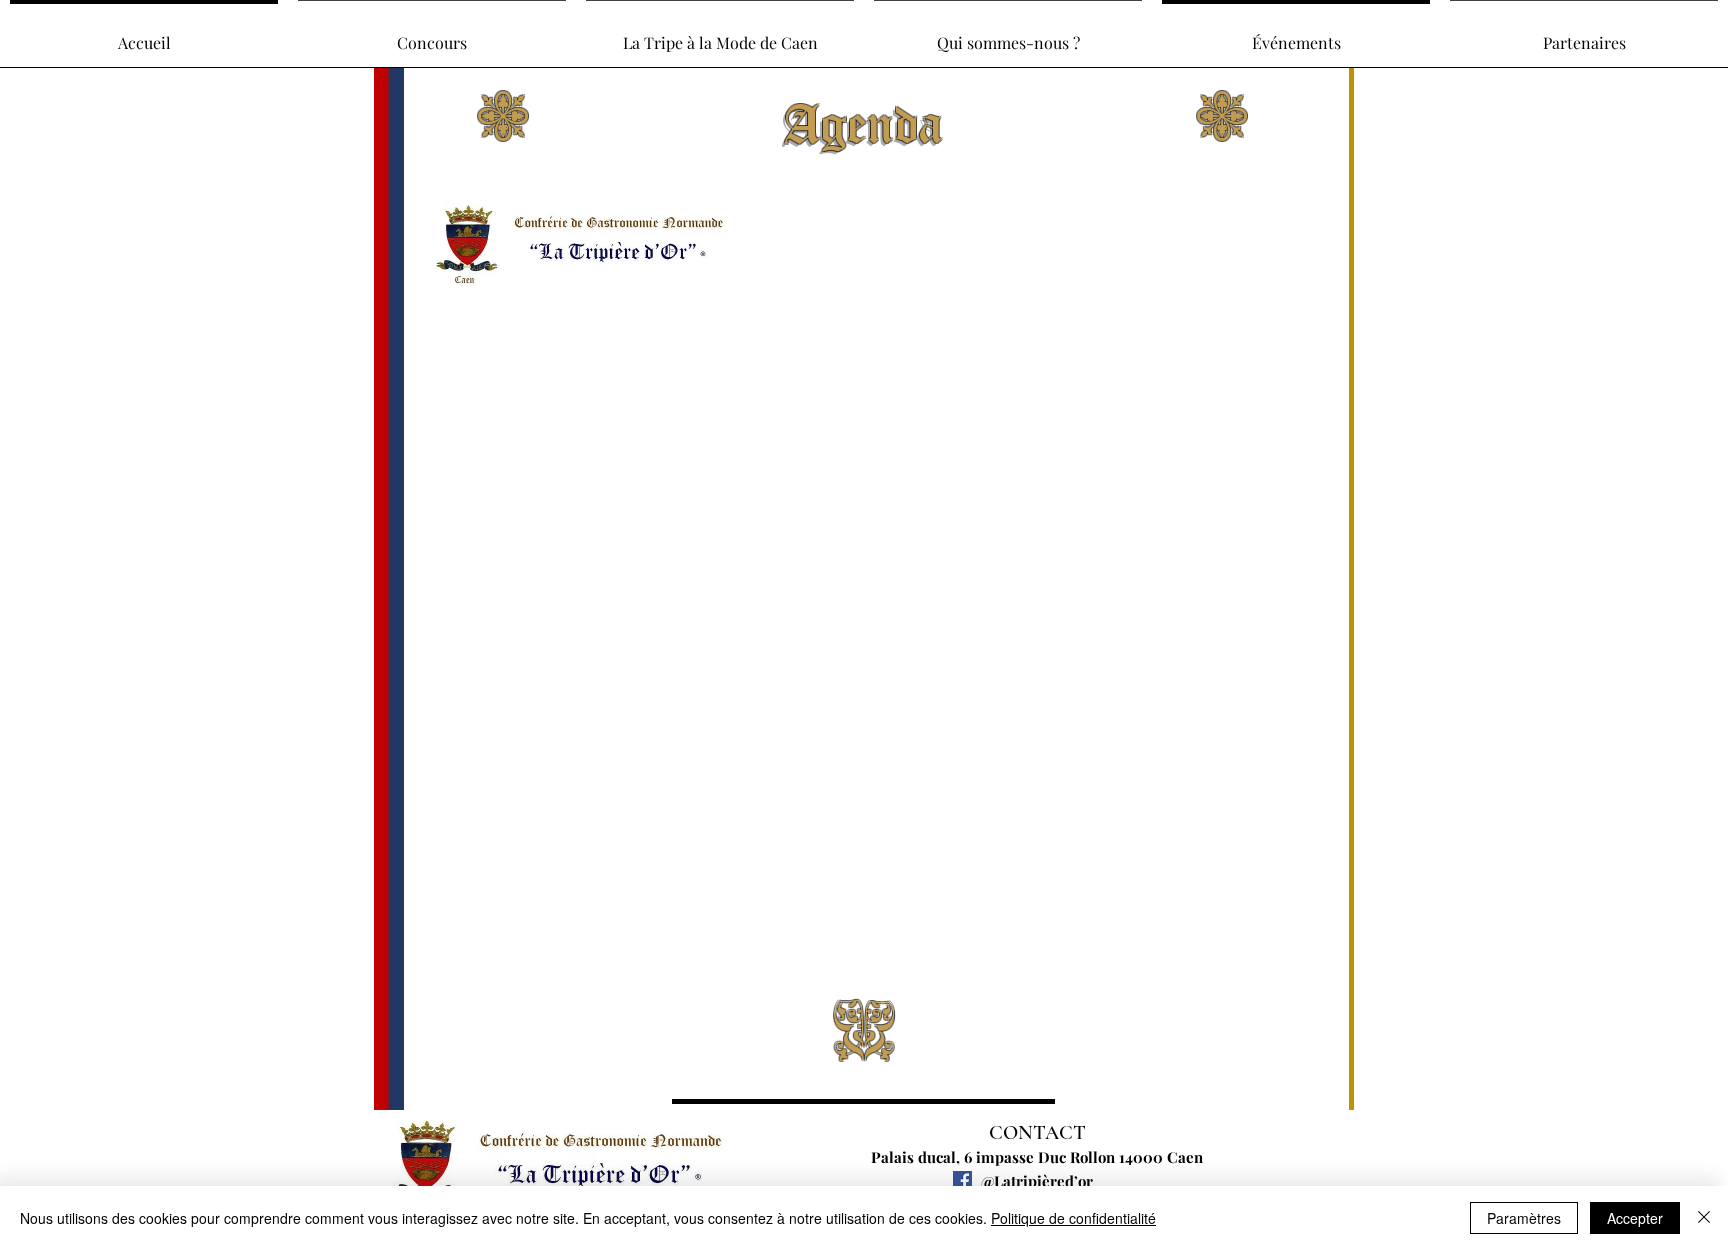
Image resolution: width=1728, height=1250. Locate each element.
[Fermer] (1704, 1218)
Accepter (1635, 1218)
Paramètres (1524, 1218)
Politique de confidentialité (1073, 1218)
